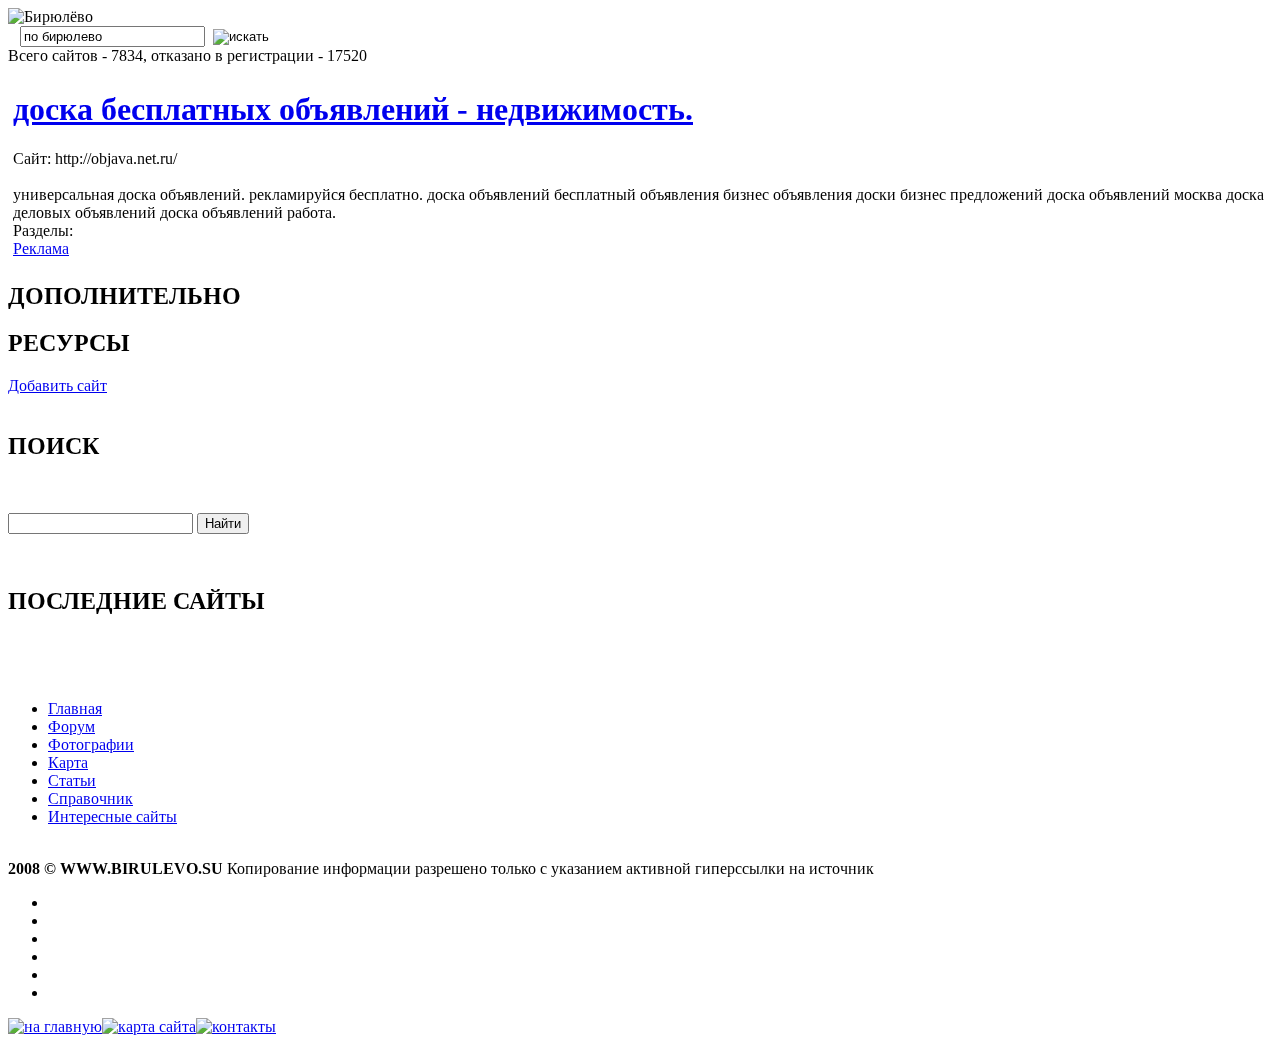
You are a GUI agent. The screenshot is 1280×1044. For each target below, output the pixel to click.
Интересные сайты (112, 816)
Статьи (72, 780)
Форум (71, 726)
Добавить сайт (57, 385)
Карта (68, 762)
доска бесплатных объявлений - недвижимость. (353, 109)
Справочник (90, 798)
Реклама (41, 248)
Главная (75, 708)
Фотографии (91, 744)
